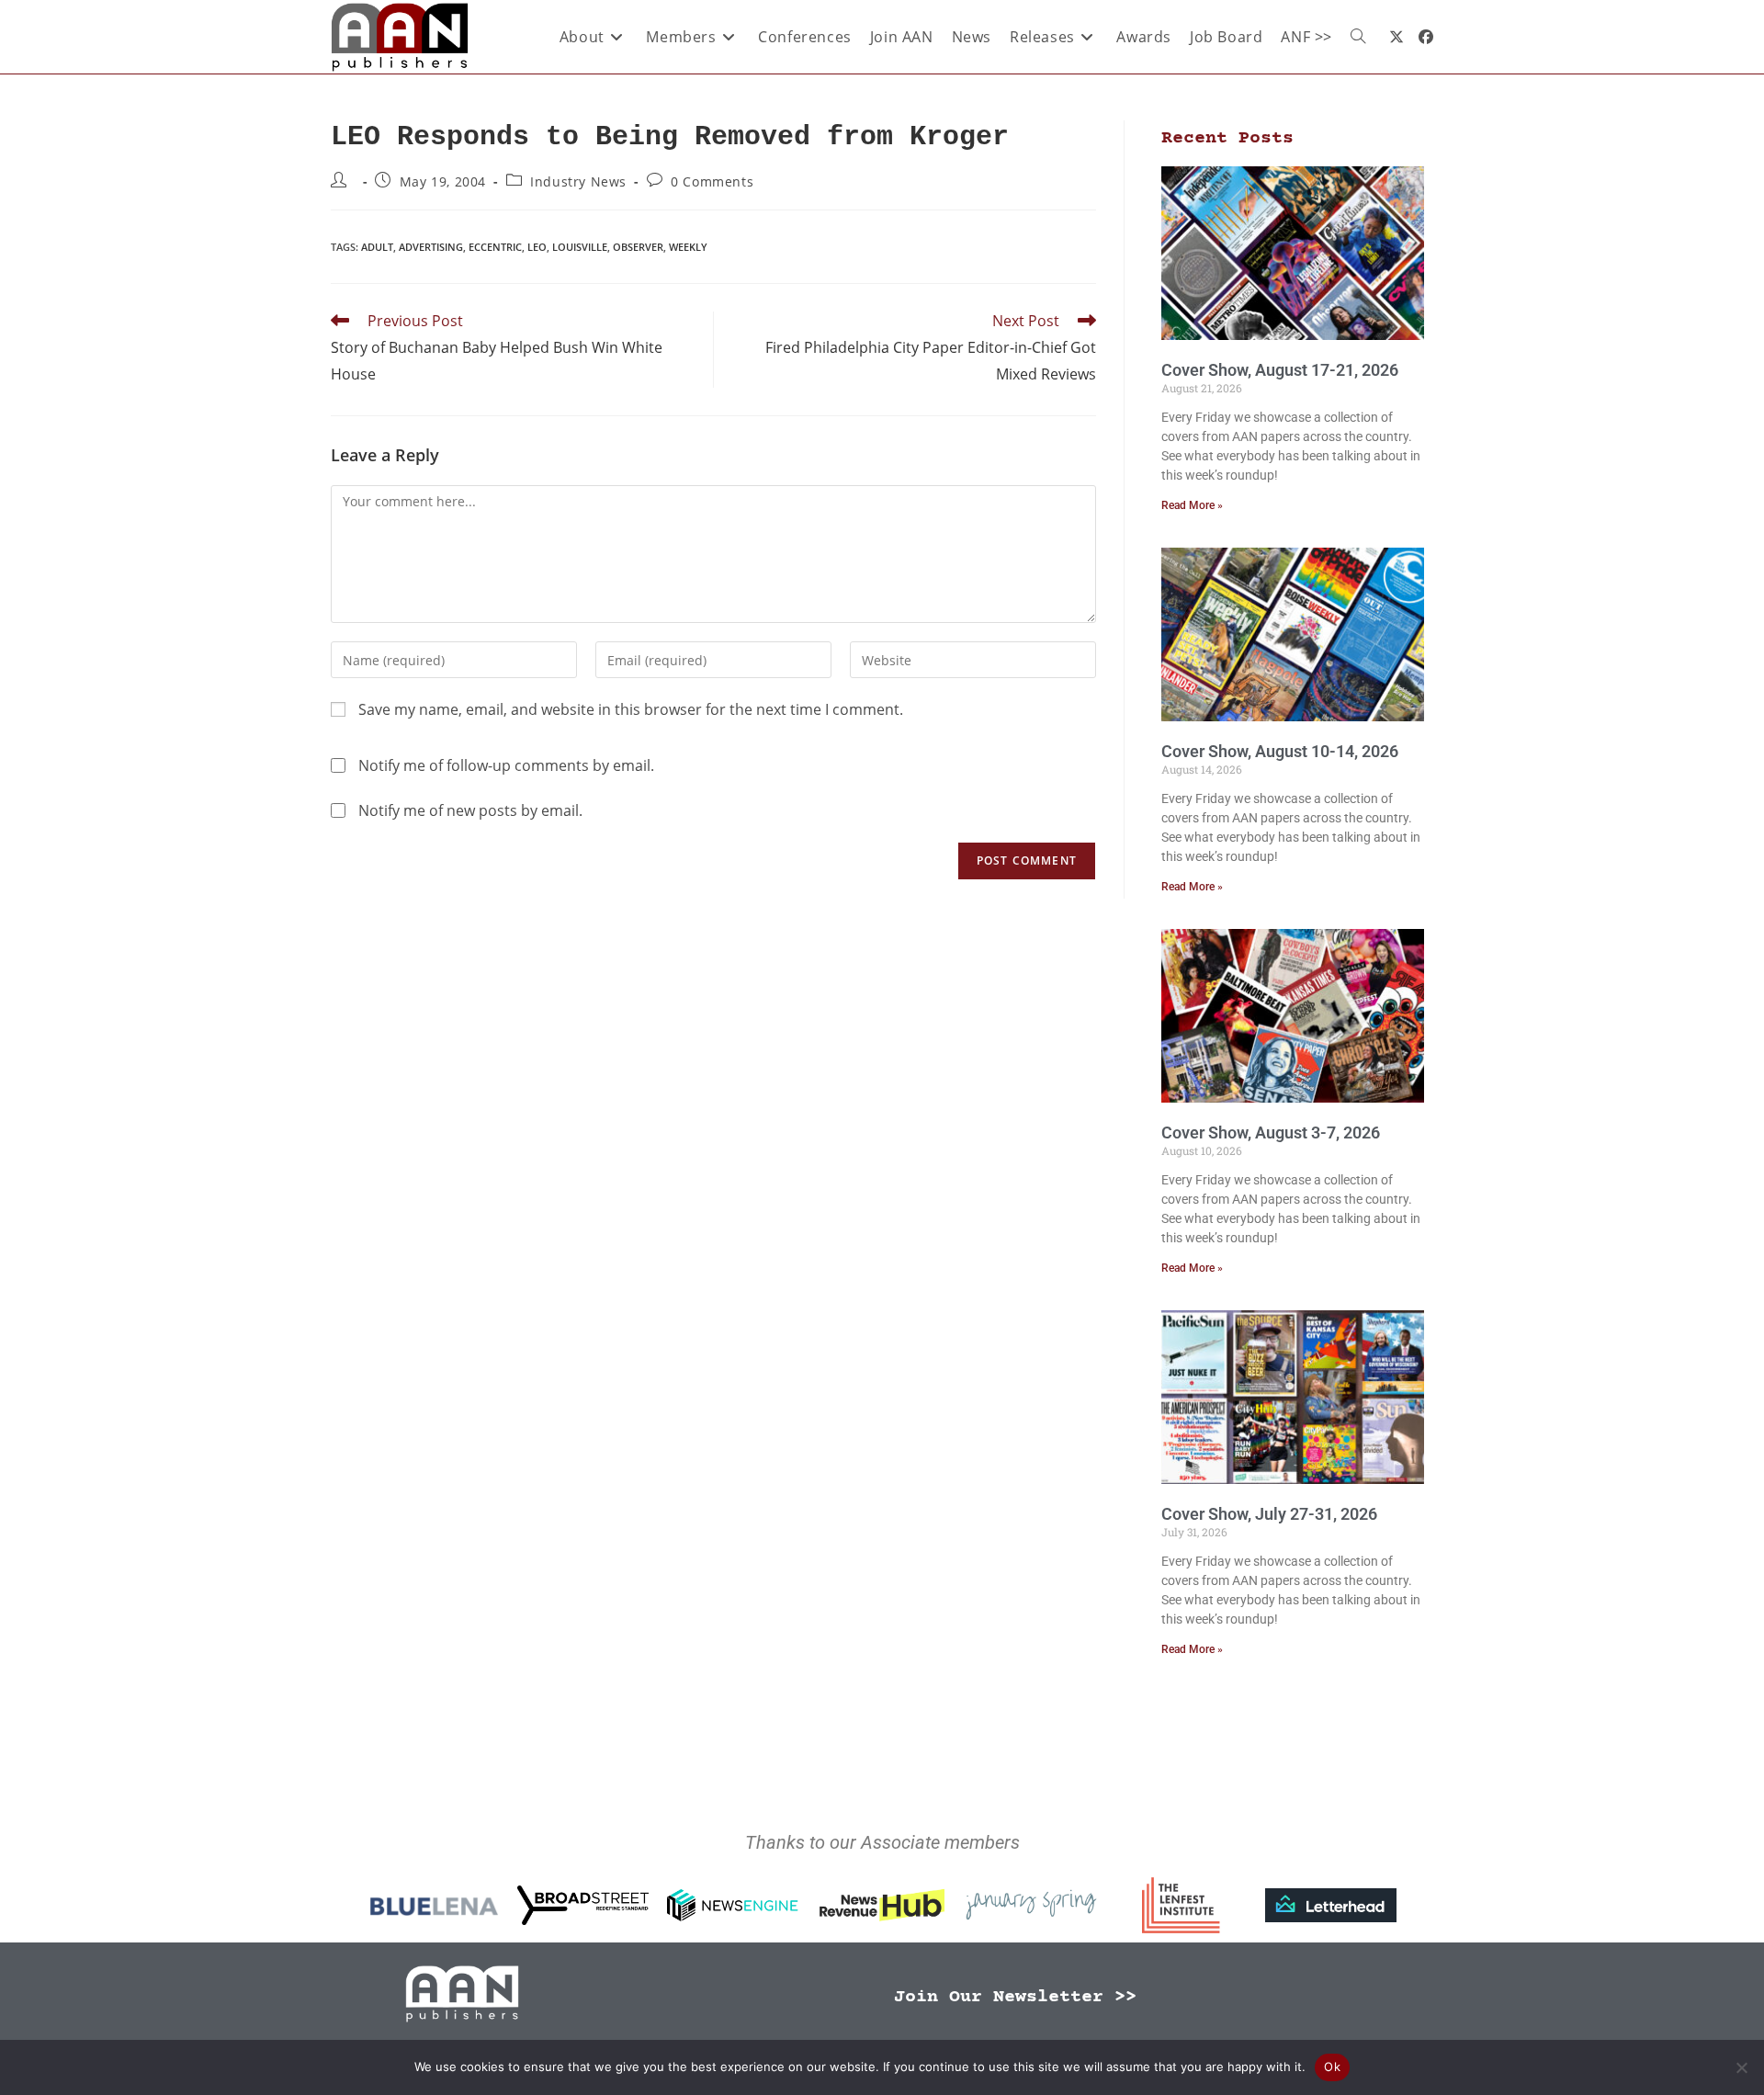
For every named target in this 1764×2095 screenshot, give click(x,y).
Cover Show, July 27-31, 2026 (1269, 1514)
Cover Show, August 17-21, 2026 (1280, 370)
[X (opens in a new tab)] (1396, 37)
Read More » (1192, 505)
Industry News (578, 181)
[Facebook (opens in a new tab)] (1426, 37)
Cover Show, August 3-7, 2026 (1271, 1132)
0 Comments (712, 181)
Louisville (580, 247)
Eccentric (495, 247)
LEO (537, 247)
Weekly (688, 247)
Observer (638, 247)
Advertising (431, 247)
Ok (1332, 2067)
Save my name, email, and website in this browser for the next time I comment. (631, 709)
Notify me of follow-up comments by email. (506, 765)
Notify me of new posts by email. (470, 810)
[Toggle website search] (1358, 37)
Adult (377, 247)
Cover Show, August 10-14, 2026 (1280, 751)
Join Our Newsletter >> (1015, 1997)
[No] (1741, 2067)
